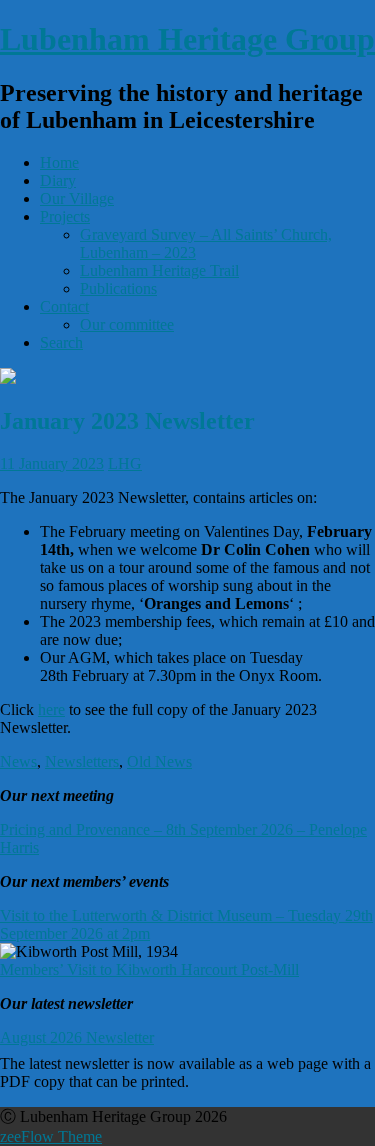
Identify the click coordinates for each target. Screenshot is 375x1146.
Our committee (127, 324)
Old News (159, 761)
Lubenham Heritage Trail (159, 270)
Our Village (77, 198)
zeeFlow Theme (51, 1136)
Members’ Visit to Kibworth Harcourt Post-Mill (149, 969)
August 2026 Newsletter (77, 1037)
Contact (64, 306)
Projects (65, 216)
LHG (125, 463)
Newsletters (82, 761)
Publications (118, 288)
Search (61, 342)
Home (59, 162)
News (18, 761)
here (51, 709)
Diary (58, 180)
